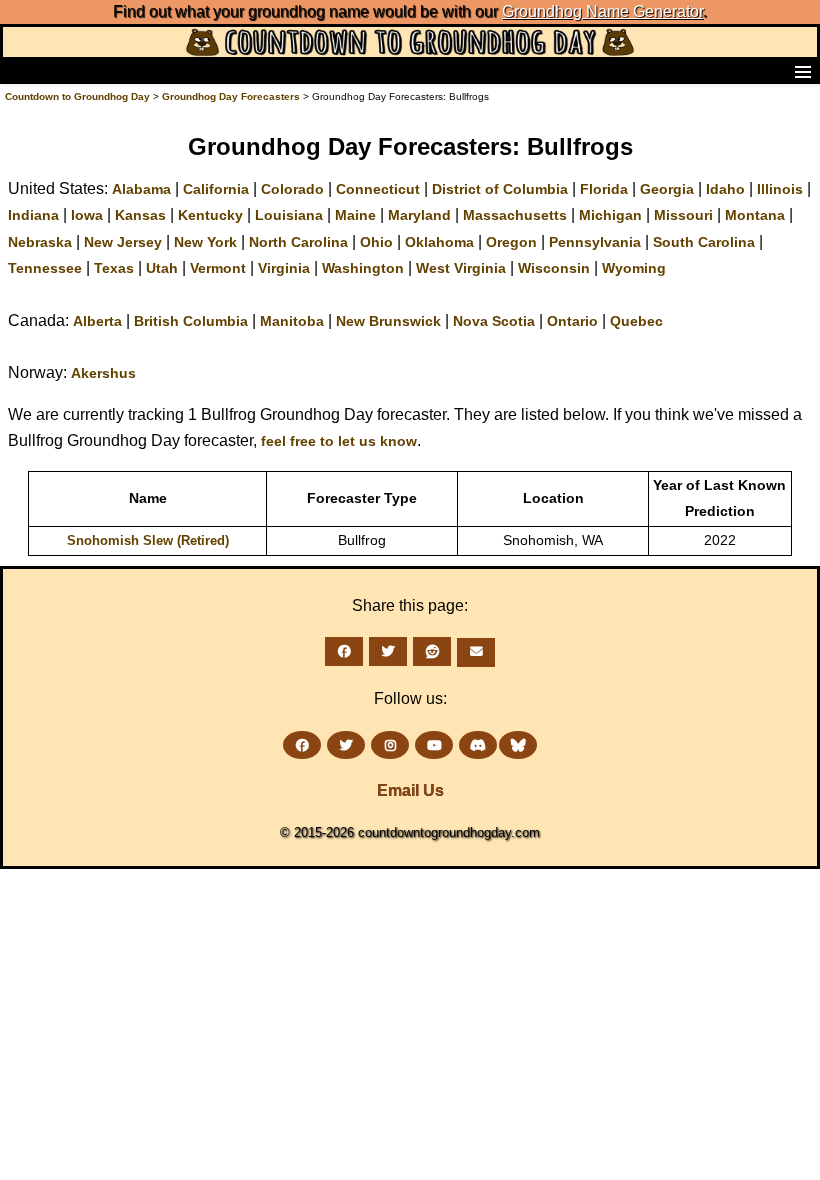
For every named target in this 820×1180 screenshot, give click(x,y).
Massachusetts (515, 215)
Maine (355, 215)
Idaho (725, 189)
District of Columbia (500, 189)
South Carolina (704, 242)
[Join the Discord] (478, 745)
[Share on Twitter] (388, 651)
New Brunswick (388, 321)
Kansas (140, 215)
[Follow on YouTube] (434, 745)
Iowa (87, 215)
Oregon (511, 242)
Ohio (376, 242)
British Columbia (191, 321)
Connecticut (378, 189)
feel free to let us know (339, 441)
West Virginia (461, 268)
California (216, 189)
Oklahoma (439, 242)
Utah (162, 268)
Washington (363, 268)
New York (205, 242)
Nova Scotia (494, 321)
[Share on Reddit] (432, 651)
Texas (114, 268)
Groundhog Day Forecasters (232, 96)
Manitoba (292, 321)
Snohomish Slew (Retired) (148, 540)
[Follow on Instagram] (390, 745)
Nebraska (40, 242)
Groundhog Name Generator (602, 11)
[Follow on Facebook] (302, 745)
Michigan (610, 215)
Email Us (410, 790)
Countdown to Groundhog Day (77, 96)
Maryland (419, 215)
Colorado (292, 189)
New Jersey (123, 242)
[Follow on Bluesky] (518, 745)
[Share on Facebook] (344, 651)
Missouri (683, 215)
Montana (755, 215)
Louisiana (289, 215)
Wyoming (634, 268)
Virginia (284, 268)
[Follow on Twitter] (346, 745)
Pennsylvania (595, 242)
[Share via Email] (476, 652)
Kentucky (210, 215)
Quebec (636, 321)
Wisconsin (554, 268)
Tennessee (45, 268)
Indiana (33, 215)
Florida (604, 189)
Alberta (97, 321)
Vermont (218, 268)
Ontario (572, 321)
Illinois (780, 189)
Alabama (141, 189)
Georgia (667, 189)
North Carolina (298, 242)
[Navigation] (21, 71)
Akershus (103, 373)
